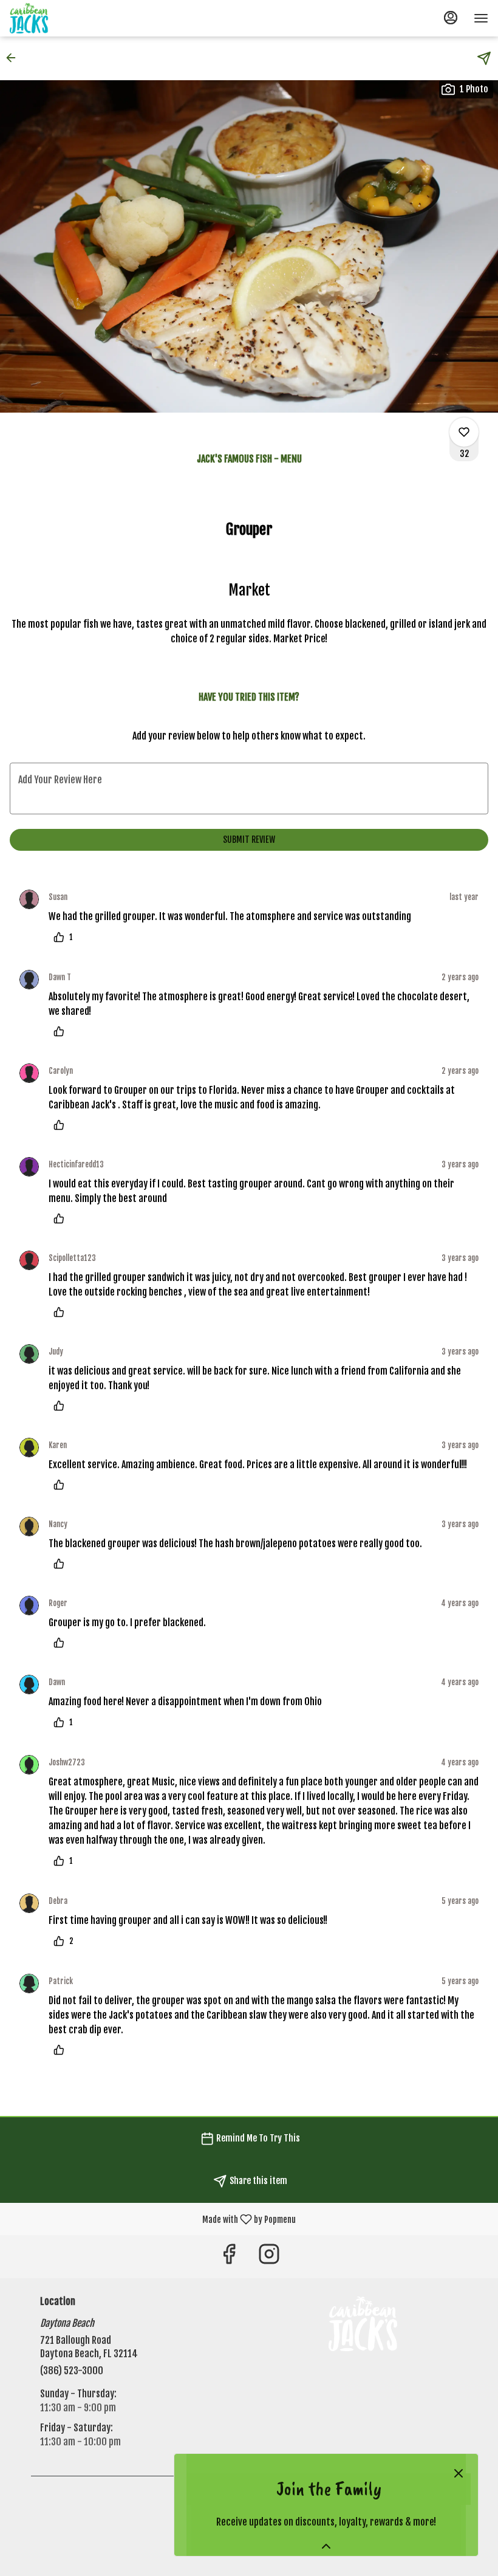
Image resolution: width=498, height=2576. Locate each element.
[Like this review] (62, 1031)
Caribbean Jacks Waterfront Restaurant (363, 2324)
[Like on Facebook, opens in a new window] (229, 2257)
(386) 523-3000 (72, 2371)
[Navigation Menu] (481, 18)
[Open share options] (484, 58)
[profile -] (451, 18)
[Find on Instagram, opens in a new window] (269, 2257)
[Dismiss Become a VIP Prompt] (459, 2473)
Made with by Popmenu (152, 2218)
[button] (15, 58)
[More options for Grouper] (464, 432)
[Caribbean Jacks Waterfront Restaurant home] (64, 18)
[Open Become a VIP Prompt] (326, 2546)
